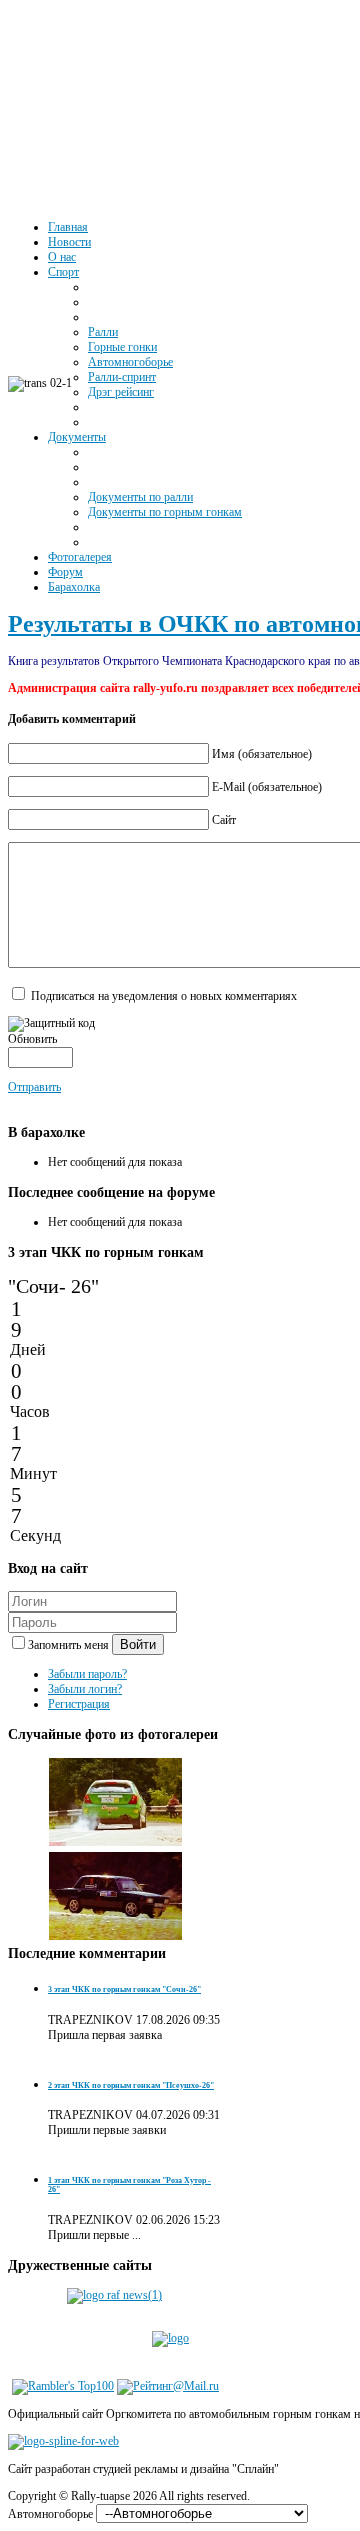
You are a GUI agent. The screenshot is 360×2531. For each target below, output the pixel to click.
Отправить (34, 1087)
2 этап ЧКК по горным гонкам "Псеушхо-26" (131, 2085)
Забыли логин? (85, 1689)
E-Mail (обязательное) (267, 787)
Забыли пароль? (87, 1674)
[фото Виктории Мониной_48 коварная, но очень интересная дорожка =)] (116, 1843)
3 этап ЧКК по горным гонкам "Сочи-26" (124, 1989)
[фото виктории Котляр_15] (116, 1937)
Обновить (32, 1039)
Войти (138, 1644)
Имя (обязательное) (262, 754)
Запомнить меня (70, 1645)
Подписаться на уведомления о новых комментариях (164, 996)
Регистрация (79, 1704)
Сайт (224, 820)
